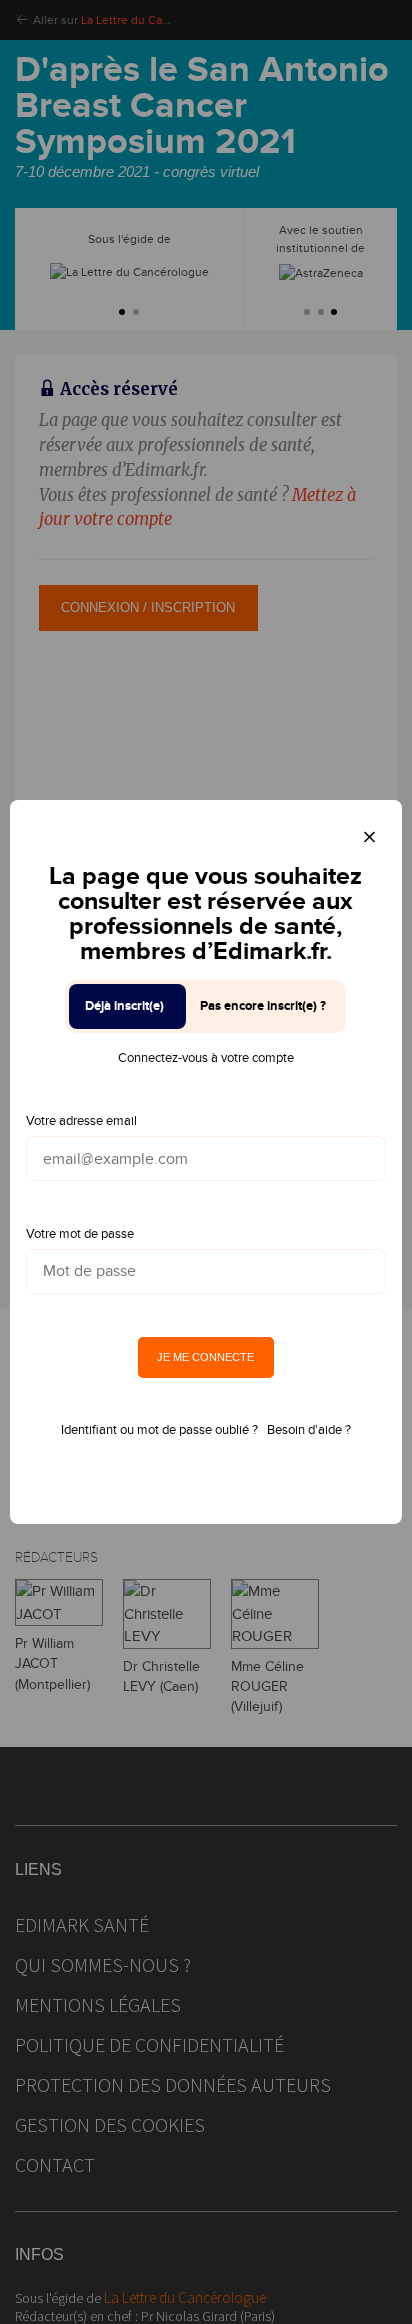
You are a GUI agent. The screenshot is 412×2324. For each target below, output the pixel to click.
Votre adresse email (81, 1121)
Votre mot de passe (80, 1234)
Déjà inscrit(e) (124, 1006)
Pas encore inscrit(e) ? (263, 1006)
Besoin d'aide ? (309, 1430)
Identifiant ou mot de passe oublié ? (159, 1430)
